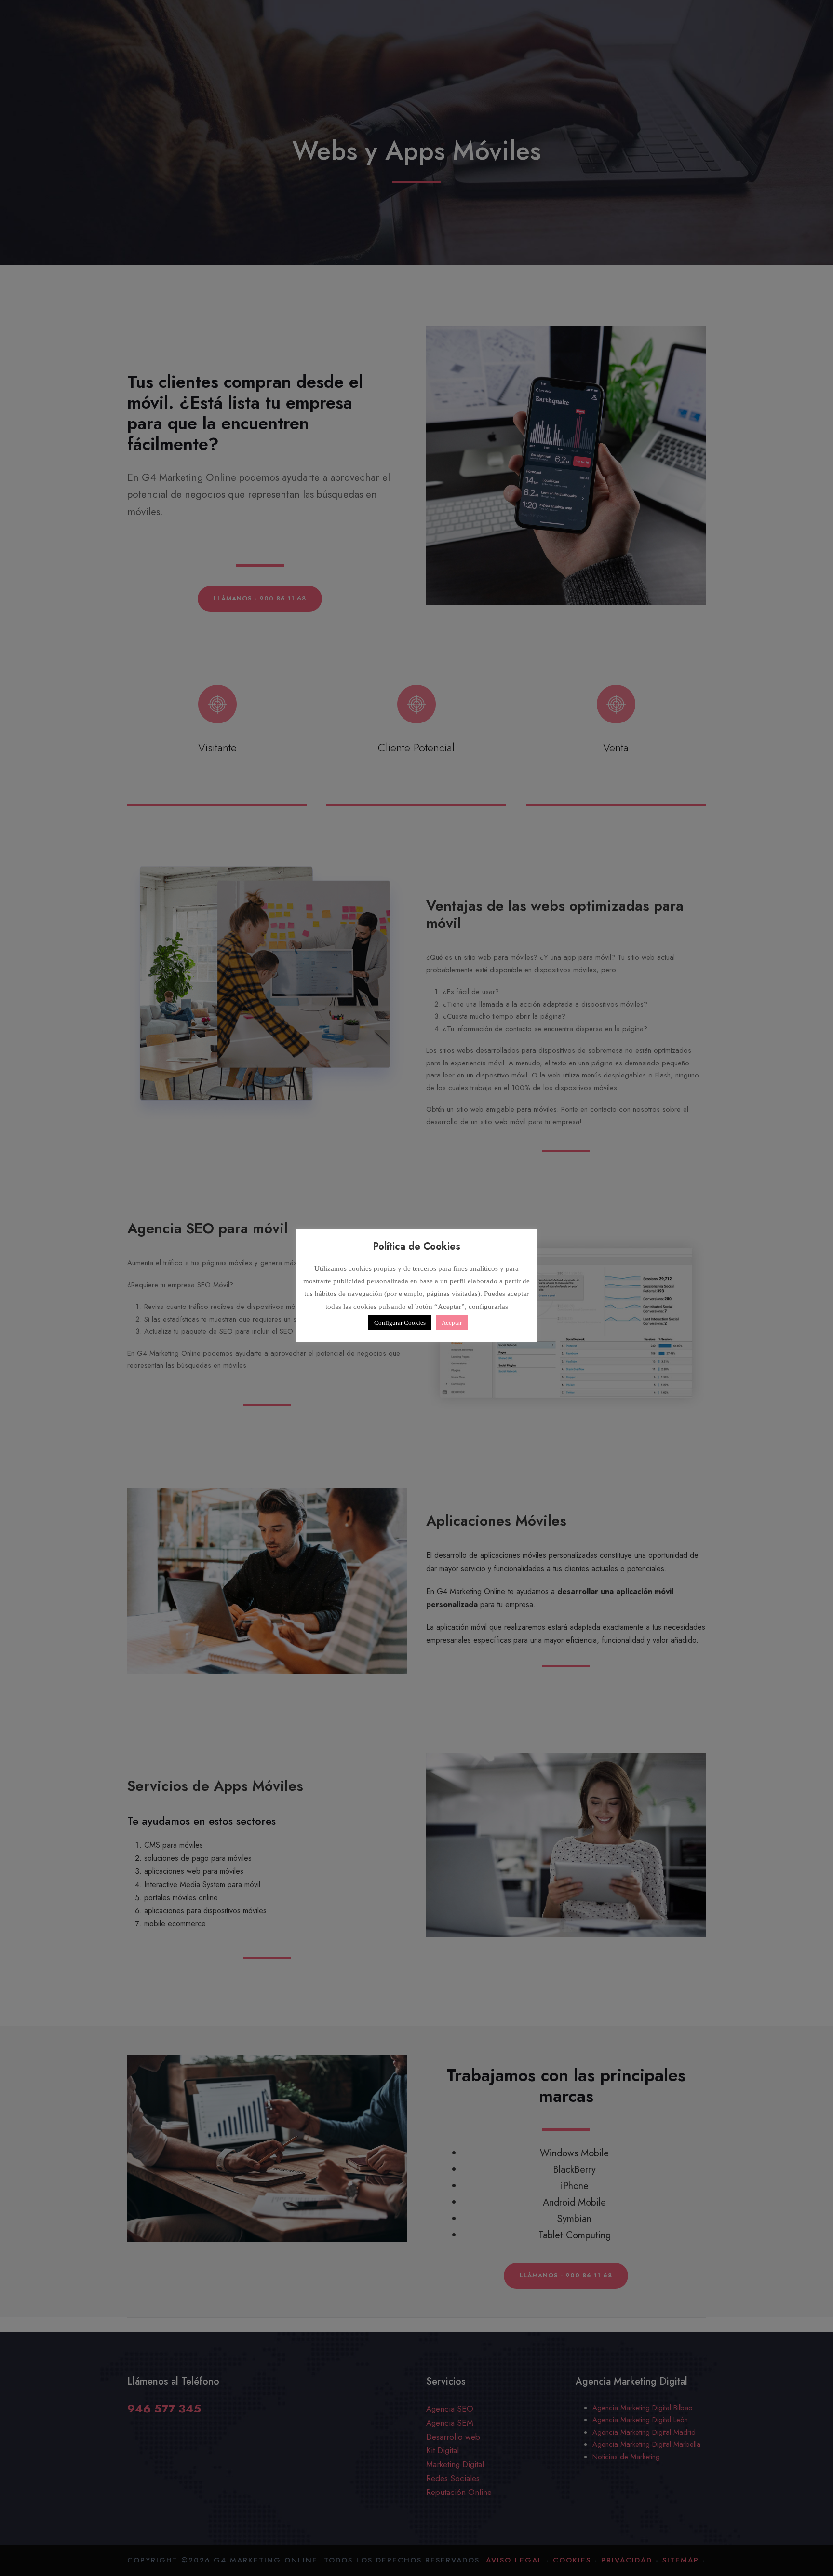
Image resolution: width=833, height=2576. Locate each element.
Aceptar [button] (452, 1323)
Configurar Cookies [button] (400, 1323)
